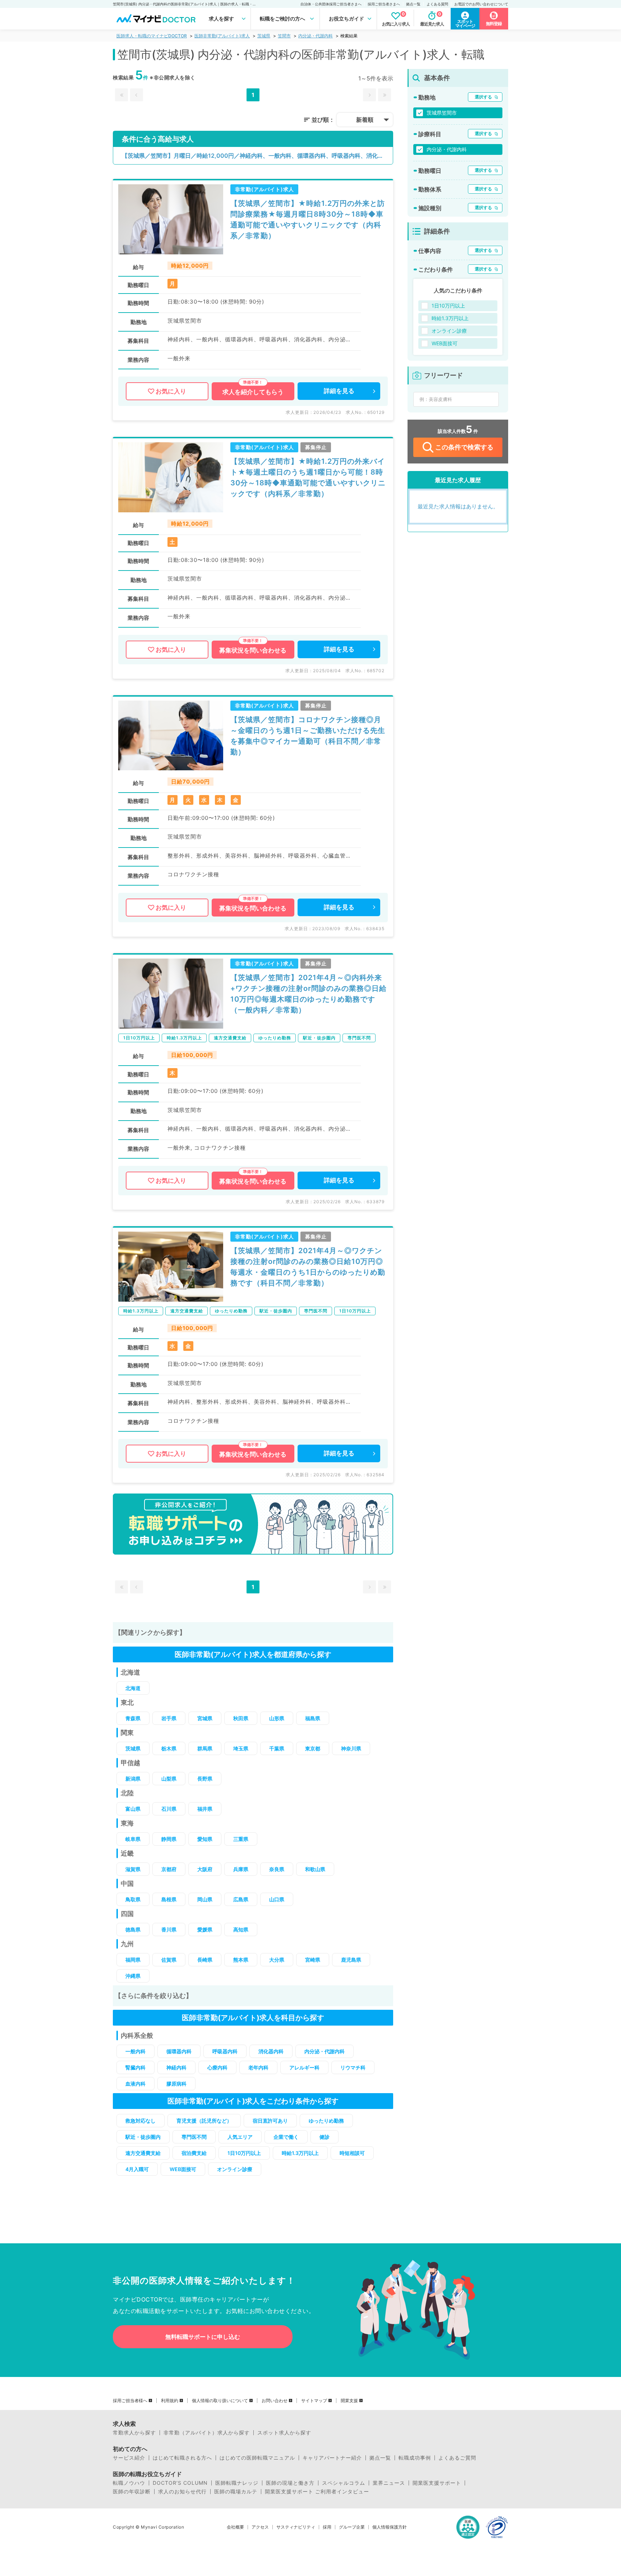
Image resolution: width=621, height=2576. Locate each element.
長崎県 (205, 1960)
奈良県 (277, 1869)
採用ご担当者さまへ (384, 4)
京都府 (169, 1869)
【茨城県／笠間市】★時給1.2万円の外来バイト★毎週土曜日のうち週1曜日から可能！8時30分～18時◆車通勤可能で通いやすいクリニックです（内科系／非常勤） (308, 477)
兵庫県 (241, 1869)
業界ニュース (389, 2483)
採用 (327, 2527)
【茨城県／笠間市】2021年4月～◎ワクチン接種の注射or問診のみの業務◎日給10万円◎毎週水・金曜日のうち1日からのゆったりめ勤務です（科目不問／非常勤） (308, 1267)
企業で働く (286, 2137)
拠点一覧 (413, 4)
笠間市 (284, 36)
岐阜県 (133, 1839)
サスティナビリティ (296, 2527)
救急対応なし (141, 2121)
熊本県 (241, 1960)
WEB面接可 (183, 2169)
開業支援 (349, 2401)
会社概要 (235, 2527)
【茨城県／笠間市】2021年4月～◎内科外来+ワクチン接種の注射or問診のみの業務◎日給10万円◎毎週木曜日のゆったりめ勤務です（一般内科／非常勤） (309, 994)
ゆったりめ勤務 (326, 2121)
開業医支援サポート (437, 2483)
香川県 (169, 1929)
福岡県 (133, 1960)
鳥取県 (133, 1899)
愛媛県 (205, 1929)
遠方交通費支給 (143, 2153)
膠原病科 (176, 2084)
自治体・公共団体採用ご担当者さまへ (331, 4)
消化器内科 (271, 2051)
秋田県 (241, 1718)
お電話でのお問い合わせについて (481, 4)
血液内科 (135, 2084)
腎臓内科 (135, 2067)
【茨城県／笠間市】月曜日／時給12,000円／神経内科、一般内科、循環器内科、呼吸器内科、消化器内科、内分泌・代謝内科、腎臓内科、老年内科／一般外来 (257, 156)
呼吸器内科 (225, 2051)
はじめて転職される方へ (182, 2458)
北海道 (133, 1688)
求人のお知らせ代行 (182, 2492)
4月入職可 (137, 2169)
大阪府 (205, 1869)
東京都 (313, 1748)
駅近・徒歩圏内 (143, 2137)
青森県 (133, 1718)
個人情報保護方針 (390, 2527)
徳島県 (133, 1929)
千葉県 (277, 1748)
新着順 (365, 120)
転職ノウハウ (129, 2483)
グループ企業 (352, 2527)
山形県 (277, 1718)
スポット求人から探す (284, 2433)
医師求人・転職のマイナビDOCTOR (152, 36)
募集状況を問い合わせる (253, 650)
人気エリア (240, 2137)
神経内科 (176, 2067)
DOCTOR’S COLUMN (180, 2483)
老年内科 (258, 2067)
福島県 (313, 1718)
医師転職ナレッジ (237, 2483)
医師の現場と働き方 (290, 2483)
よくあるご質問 (457, 2458)
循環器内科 (179, 2051)
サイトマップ (314, 2401)
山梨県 (169, 1779)
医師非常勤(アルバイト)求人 (222, 36)
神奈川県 (351, 1748)
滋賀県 (133, 1869)
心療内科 (217, 2067)
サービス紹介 (129, 2458)
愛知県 (205, 1839)
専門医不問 (194, 2137)
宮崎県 (313, 1960)
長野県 (205, 1779)
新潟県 (133, 1779)
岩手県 (169, 1718)
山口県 (277, 1899)
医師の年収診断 (132, 2492)
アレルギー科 (304, 2067)
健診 (325, 2137)
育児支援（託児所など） (204, 2121)
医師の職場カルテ (236, 2492)
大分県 (277, 1960)
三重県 (241, 1839)
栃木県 (169, 1748)
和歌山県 (315, 1869)
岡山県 (205, 1899)
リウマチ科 (353, 2067)
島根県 (169, 1899)
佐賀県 (169, 1960)
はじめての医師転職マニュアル (257, 2458)
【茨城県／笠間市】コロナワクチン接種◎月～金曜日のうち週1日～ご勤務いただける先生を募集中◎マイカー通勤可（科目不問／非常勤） (308, 736)
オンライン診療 (235, 2169)
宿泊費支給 (194, 2153)
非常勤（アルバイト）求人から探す (207, 2433)
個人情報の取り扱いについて (220, 2401)
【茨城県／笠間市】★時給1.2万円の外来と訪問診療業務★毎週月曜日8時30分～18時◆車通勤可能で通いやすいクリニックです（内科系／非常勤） (308, 220)
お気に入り (171, 391)
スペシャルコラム (344, 2483)
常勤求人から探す (134, 2433)
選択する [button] (483, 97)
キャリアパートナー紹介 (332, 2458)
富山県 (133, 1809)
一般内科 (135, 2051)
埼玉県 (241, 1748)
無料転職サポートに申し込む (203, 2337)
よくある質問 (437, 4)
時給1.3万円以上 (300, 2153)
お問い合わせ (275, 2401)
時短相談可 (352, 2153)
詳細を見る (339, 391)
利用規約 (170, 2401)
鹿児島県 (351, 1960)
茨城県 (264, 36)
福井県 (205, 1809)
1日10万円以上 (244, 2153)
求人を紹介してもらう (253, 392)
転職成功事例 (415, 2458)
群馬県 (205, 1748)
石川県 (169, 1809)
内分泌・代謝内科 (316, 36)
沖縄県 (133, 1976)
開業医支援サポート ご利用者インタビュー (317, 2492)
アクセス (260, 2527)
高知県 (241, 1929)
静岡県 (169, 1839)
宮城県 (205, 1718)
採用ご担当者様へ (130, 2401)
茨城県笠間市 (442, 113)
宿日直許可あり (270, 2121)
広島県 (241, 1899)
